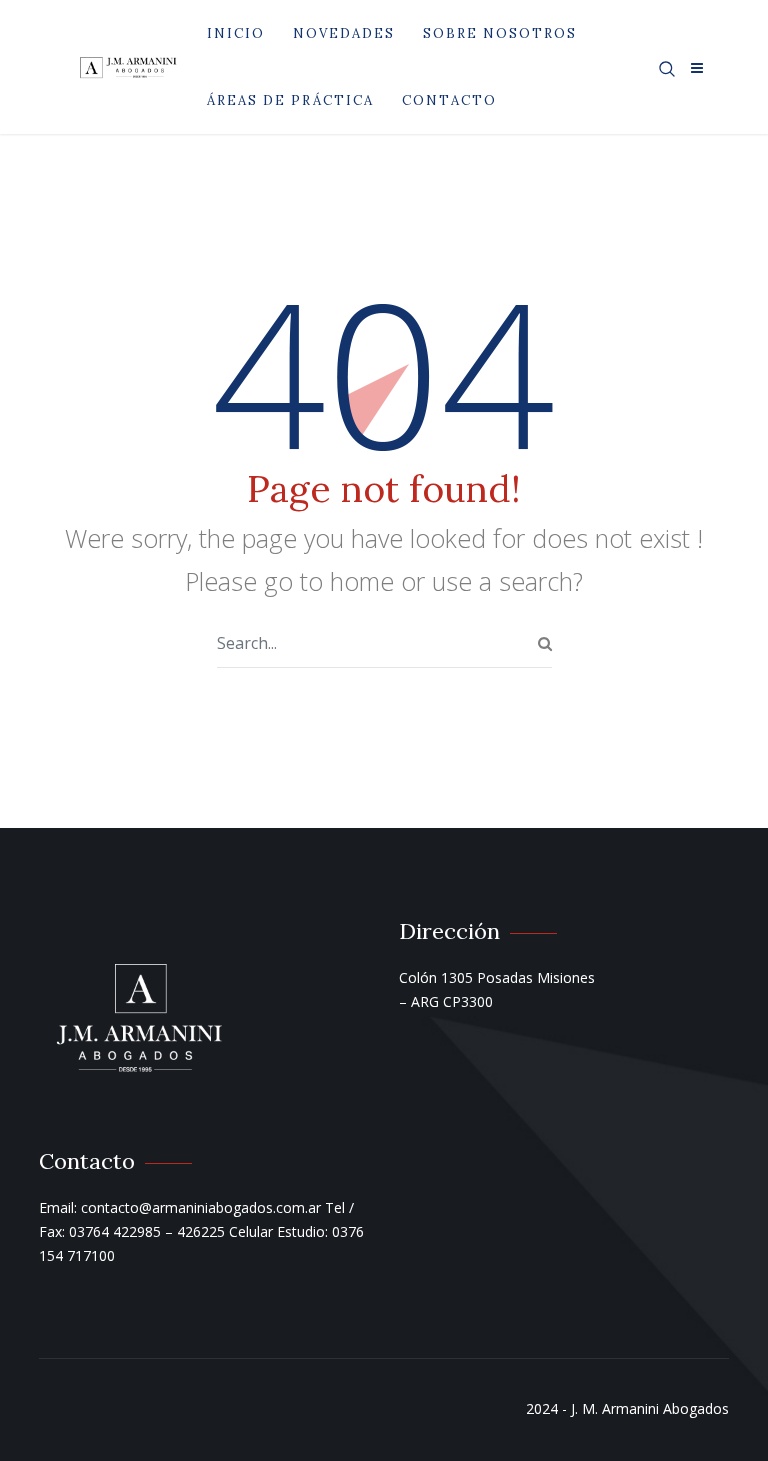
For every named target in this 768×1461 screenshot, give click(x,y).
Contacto (449, 100)
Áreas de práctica (290, 100)
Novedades (344, 33)
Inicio (236, 33)
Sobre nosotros (500, 33)
